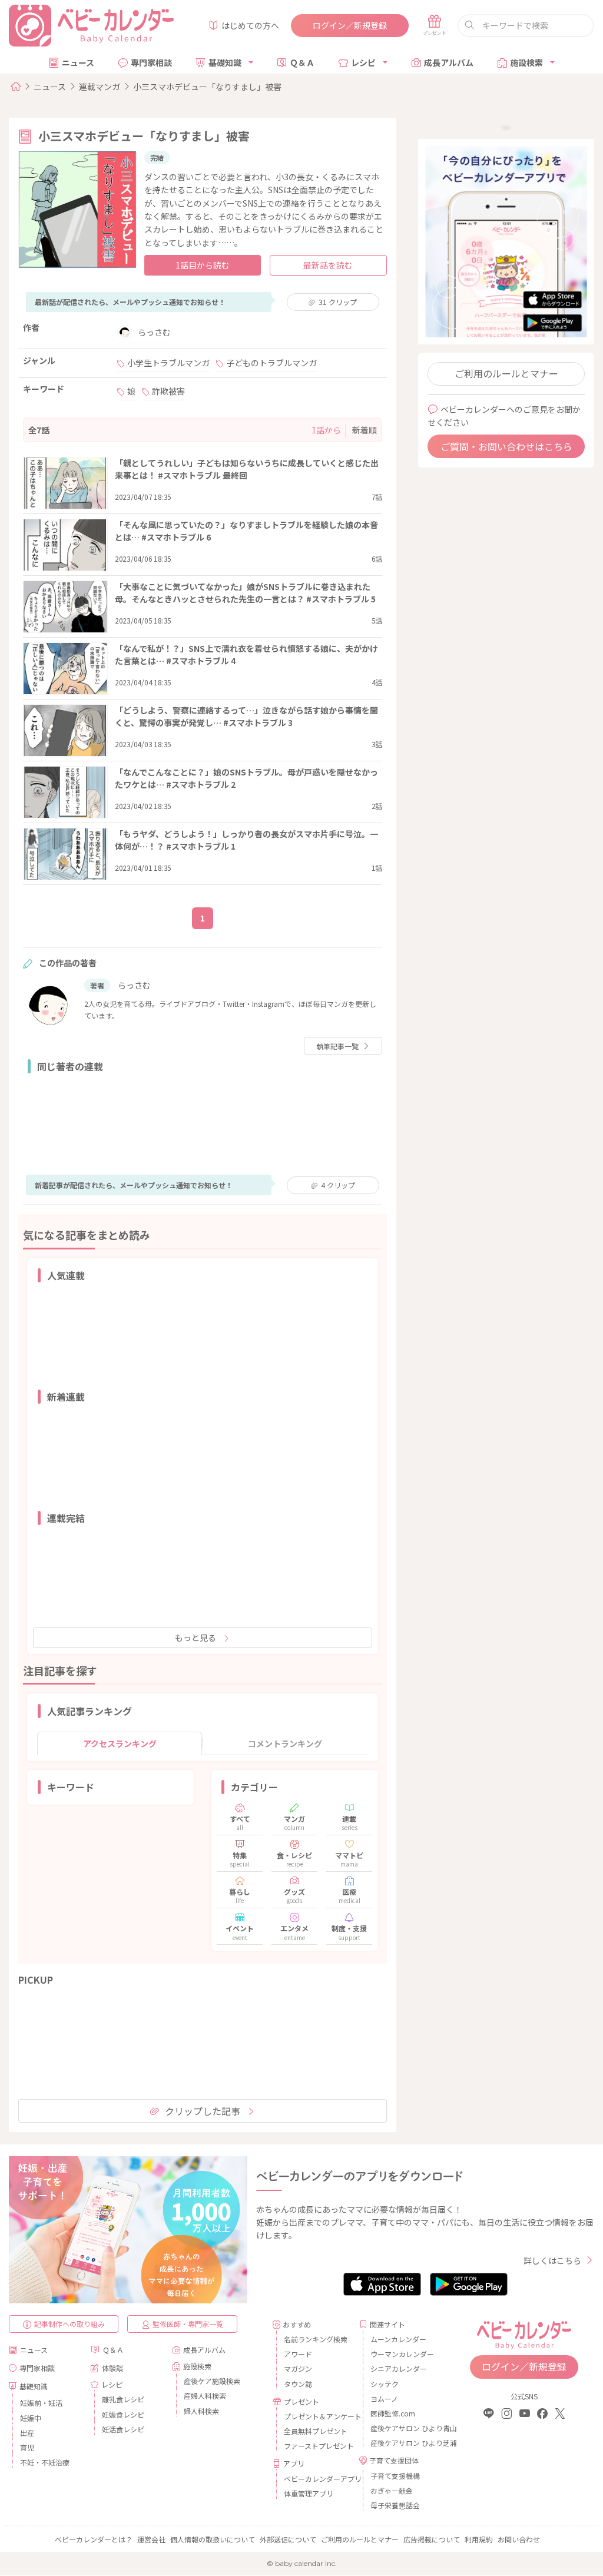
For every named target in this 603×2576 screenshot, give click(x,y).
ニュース (78, 62)
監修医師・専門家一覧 (188, 2324)
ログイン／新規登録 (350, 25)
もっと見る (196, 1637)
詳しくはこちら (552, 2260)
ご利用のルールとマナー (506, 373)
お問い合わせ (519, 2539)
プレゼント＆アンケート (317, 2416)
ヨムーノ (384, 2398)
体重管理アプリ (309, 2493)
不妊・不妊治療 (45, 2462)
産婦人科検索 (205, 2396)
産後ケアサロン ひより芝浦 (404, 2443)
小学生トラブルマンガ (168, 363)
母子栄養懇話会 (395, 2505)
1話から (326, 430)
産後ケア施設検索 (212, 2381)
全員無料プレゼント (316, 2431)
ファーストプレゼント (317, 2446)
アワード (298, 2354)
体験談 (112, 2368)
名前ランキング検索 (316, 2339)
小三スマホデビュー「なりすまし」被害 (207, 87)
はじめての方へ (250, 25)
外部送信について (288, 2539)
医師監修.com (393, 2413)
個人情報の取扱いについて (213, 2539)
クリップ (338, 302)
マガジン (298, 2368)
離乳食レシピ (123, 2399)
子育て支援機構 (395, 2476)
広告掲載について (432, 2539)
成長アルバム (449, 62)
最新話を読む (328, 265)
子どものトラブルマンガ (271, 363)
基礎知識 (225, 62)
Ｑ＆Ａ (302, 62)
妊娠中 (31, 2418)
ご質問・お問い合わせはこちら (506, 446)
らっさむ (154, 332)
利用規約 (479, 2539)
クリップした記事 (203, 2111)
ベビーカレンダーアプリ (317, 2479)
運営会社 (151, 2539)
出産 (27, 2433)
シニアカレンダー (399, 2368)
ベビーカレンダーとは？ (94, 2539)
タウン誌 (298, 2384)
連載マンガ (100, 87)
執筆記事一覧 (337, 1046)
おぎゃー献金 (392, 2490)
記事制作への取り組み (69, 2324)
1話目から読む (203, 265)
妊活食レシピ (123, 2429)
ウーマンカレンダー (402, 2354)
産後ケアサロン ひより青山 (404, 2428)
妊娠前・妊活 (41, 2403)
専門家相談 (151, 62)
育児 (27, 2447)
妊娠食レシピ (123, 2414)
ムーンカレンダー (398, 2339)
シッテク (385, 2384)
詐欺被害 (168, 391)
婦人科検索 (201, 2411)
